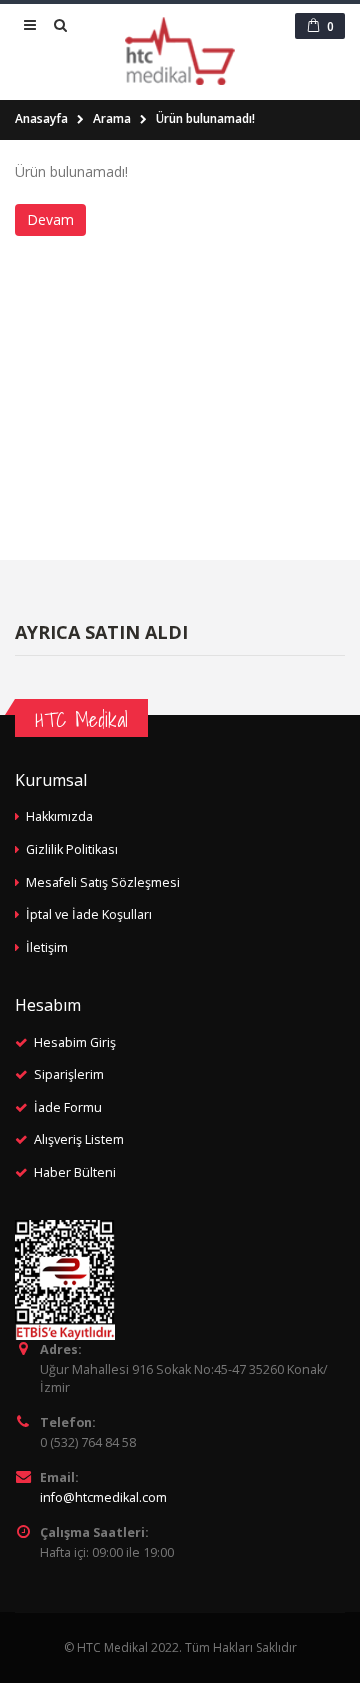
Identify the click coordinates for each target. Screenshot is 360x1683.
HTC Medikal (81, 719)
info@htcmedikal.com (103, 1497)
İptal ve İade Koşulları (89, 914)
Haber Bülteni (75, 1172)
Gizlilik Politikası (72, 849)
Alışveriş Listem (79, 1139)
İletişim (47, 947)
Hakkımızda (59, 816)
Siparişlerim (69, 1074)
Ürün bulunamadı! (205, 118)
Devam (50, 219)
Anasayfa (41, 118)
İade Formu (68, 1107)
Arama (112, 118)
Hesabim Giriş (75, 1042)
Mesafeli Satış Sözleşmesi (103, 882)
